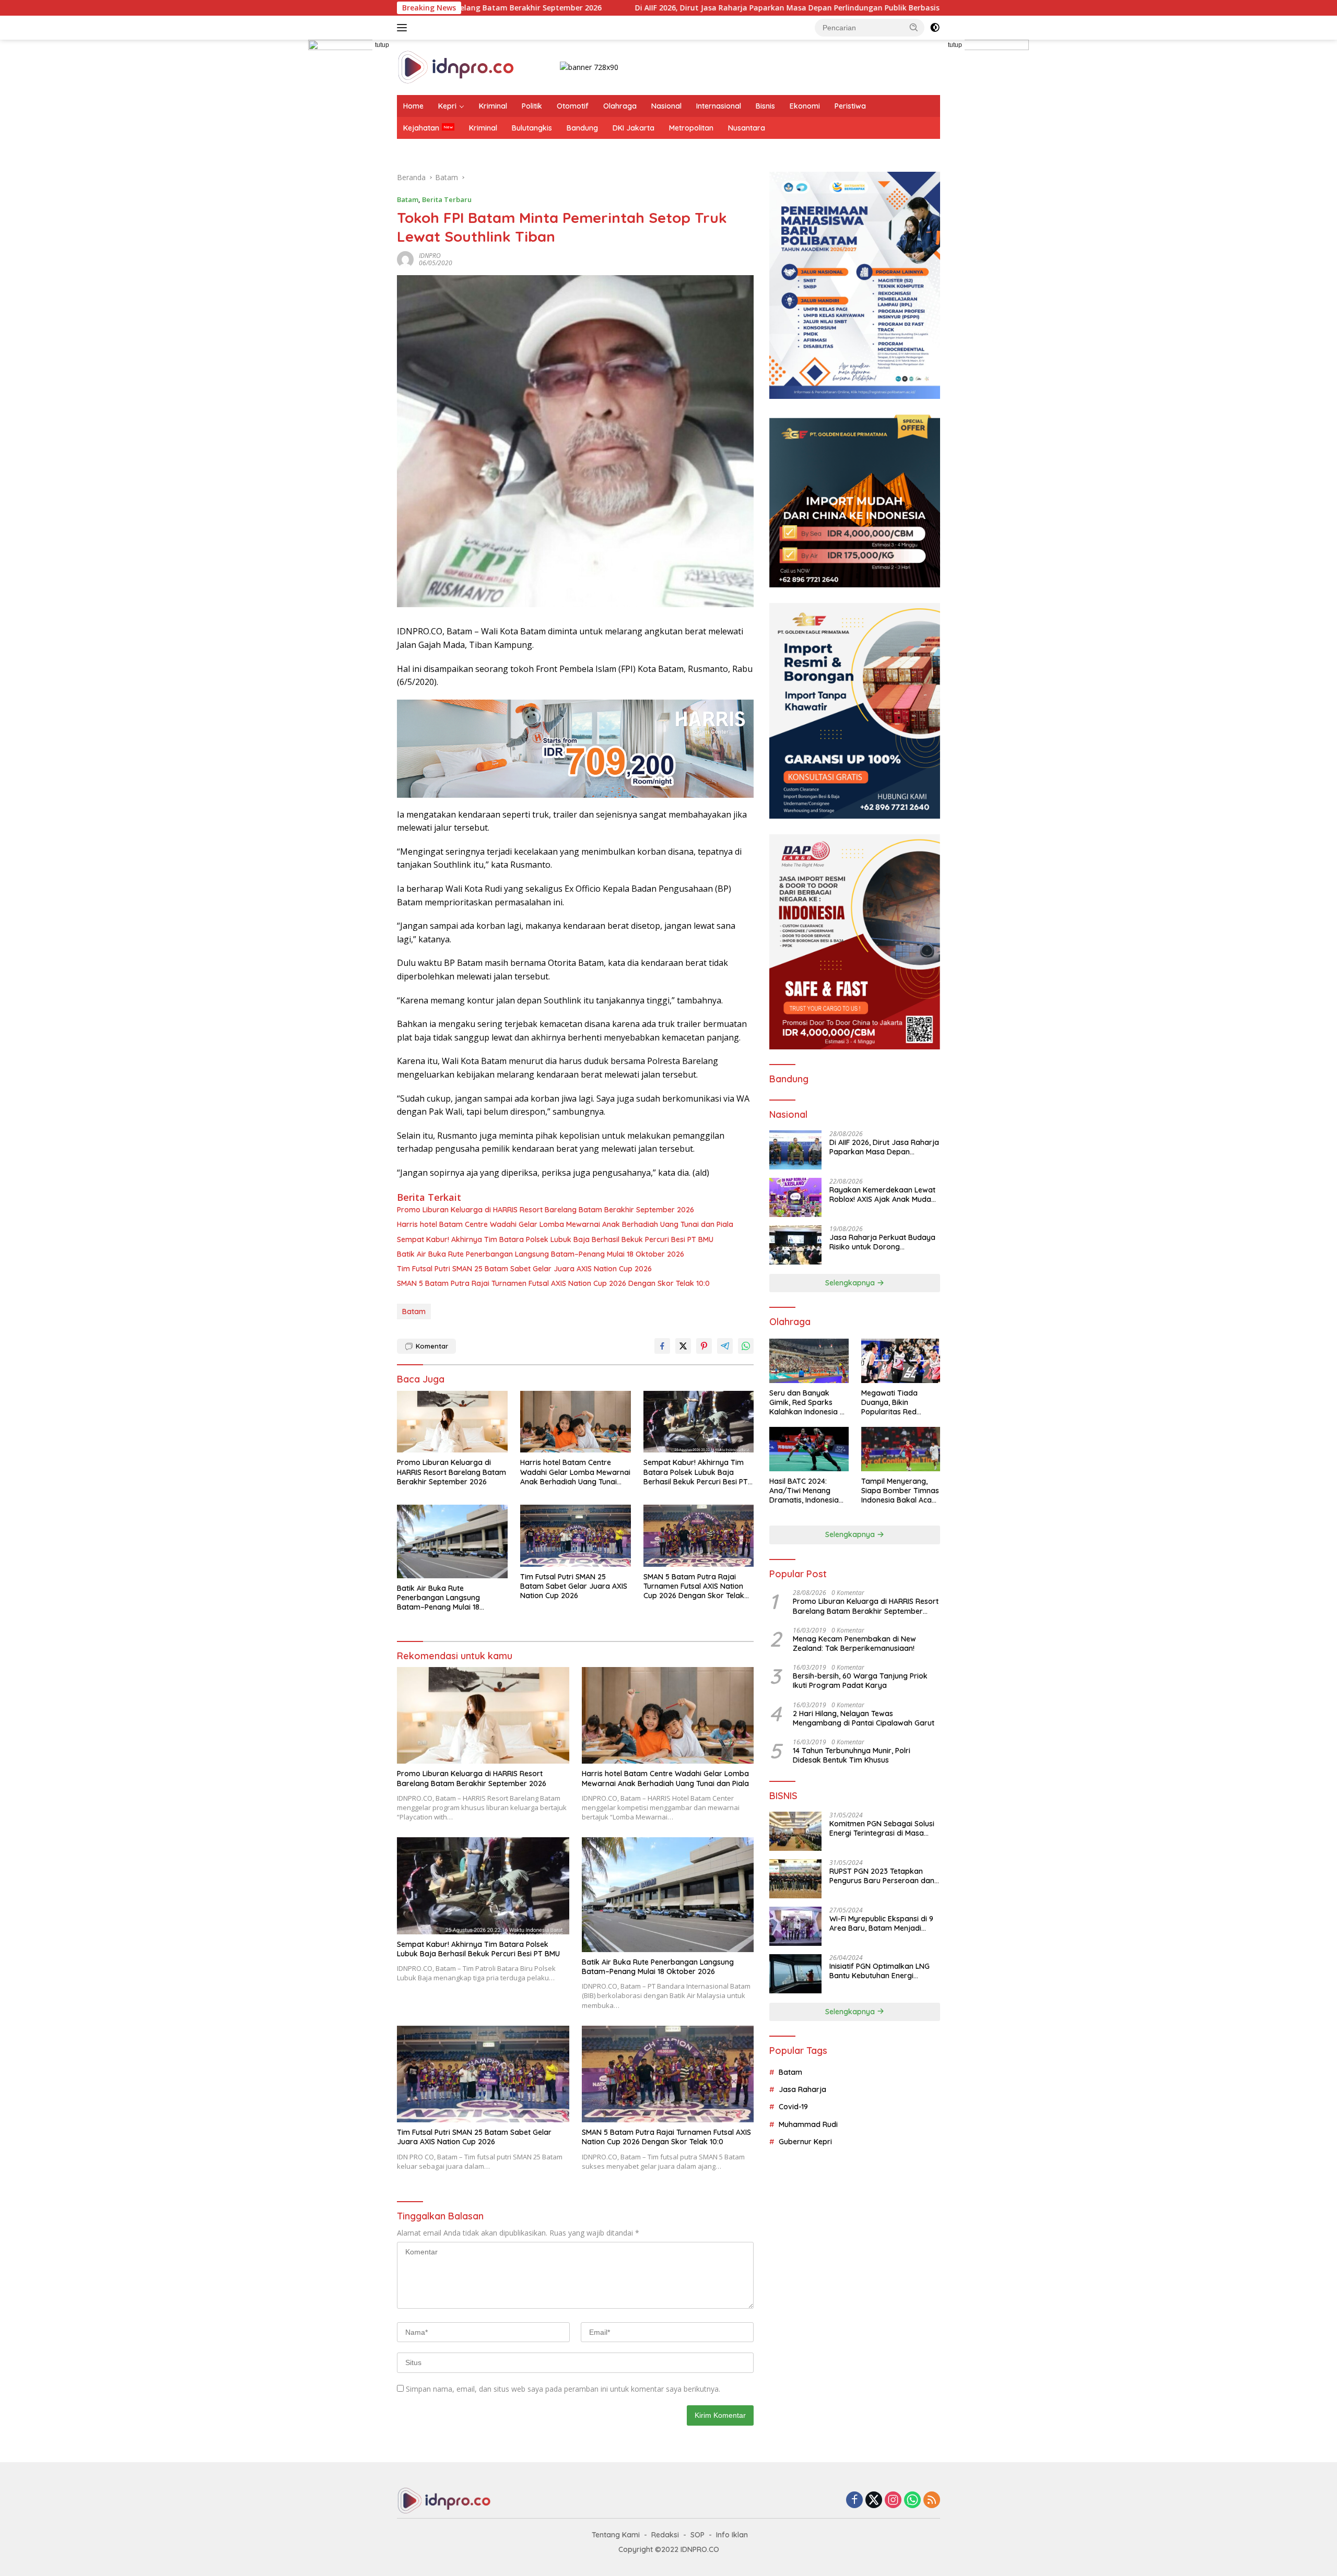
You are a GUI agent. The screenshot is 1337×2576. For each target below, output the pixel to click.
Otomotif (573, 106)
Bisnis (765, 106)
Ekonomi (805, 106)
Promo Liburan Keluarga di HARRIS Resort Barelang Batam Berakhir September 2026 (546, 1210)
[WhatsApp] (912, 2501)
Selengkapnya (851, 1283)
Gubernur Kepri (805, 2142)
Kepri (447, 106)
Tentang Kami (616, 2535)
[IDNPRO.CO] (456, 67)
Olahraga (620, 106)
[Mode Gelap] (935, 28)
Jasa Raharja (802, 2089)
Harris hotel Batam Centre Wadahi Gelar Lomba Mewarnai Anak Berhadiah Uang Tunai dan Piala (940, 8)
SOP (697, 2535)
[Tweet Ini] (683, 1346)
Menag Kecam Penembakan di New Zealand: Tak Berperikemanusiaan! (854, 1644)
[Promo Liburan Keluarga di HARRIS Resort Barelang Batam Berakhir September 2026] (452, 1422)
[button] (914, 27)
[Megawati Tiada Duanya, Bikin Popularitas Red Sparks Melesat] (901, 1361)
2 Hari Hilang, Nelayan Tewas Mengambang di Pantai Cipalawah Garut (864, 1718)
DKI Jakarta (634, 128)
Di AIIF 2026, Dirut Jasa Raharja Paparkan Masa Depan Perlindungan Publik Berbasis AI (572, 8)
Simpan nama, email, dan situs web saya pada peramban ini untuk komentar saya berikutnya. (563, 2389)
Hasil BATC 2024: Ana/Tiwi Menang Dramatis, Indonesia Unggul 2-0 (804, 1491)
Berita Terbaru (447, 199)
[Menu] (404, 28)
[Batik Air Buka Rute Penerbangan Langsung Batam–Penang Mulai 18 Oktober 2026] (452, 1541)
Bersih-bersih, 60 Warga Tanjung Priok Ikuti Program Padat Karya (860, 1681)
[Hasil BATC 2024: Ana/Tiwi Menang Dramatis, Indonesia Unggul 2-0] (809, 1449)
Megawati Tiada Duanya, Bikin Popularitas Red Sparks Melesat (889, 1403)
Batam (408, 199)
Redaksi (665, 2535)
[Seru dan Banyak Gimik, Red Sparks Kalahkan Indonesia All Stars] (809, 1361)
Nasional (666, 106)
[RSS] (932, 2501)
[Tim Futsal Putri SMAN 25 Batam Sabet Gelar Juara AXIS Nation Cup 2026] (576, 1536)
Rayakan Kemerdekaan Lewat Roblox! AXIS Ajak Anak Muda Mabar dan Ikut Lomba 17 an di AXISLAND (883, 1195)
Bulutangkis (532, 128)
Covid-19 (793, 2107)
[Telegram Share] (725, 1346)
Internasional (719, 106)
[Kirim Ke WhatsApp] (746, 1346)
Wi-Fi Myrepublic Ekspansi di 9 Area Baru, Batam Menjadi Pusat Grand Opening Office (881, 1923)
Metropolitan (691, 128)
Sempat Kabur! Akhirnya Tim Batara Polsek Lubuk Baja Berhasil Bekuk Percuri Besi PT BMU (555, 1239)
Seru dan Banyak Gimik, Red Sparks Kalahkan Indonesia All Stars (808, 1403)
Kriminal (493, 106)
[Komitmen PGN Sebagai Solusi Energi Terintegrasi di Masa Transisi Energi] (795, 1831)
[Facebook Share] (662, 1346)
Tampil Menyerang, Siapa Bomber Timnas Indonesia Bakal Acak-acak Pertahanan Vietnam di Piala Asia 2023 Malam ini (900, 1491)
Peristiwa (850, 106)
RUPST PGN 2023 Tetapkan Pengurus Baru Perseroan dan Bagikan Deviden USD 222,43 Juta (882, 1876)
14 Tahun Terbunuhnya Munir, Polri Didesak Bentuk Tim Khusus (852, 1755)
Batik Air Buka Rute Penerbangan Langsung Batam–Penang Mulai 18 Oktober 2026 (541, 1254)
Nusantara (747, 128)
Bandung (582, 128)
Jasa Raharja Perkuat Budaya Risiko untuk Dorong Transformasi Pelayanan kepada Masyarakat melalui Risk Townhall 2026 (882, 1242)
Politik (532, 106)
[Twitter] (874, 2501)
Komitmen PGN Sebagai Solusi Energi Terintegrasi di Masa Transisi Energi (882, 1828)
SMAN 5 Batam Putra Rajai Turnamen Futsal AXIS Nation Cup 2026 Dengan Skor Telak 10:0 (553, 1283)
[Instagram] (893, 2501)
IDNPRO (430, 256)
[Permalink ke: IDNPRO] (405, 259)
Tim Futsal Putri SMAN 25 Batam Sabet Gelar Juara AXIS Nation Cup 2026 (524, 1269)
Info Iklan (732, 2535)
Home (413, 106)
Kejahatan (421, 128)
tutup (382, 45)
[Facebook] (854, 2501)
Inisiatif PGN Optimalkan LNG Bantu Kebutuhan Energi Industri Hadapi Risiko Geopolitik (879, 1971)
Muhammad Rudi (808, 2124)
